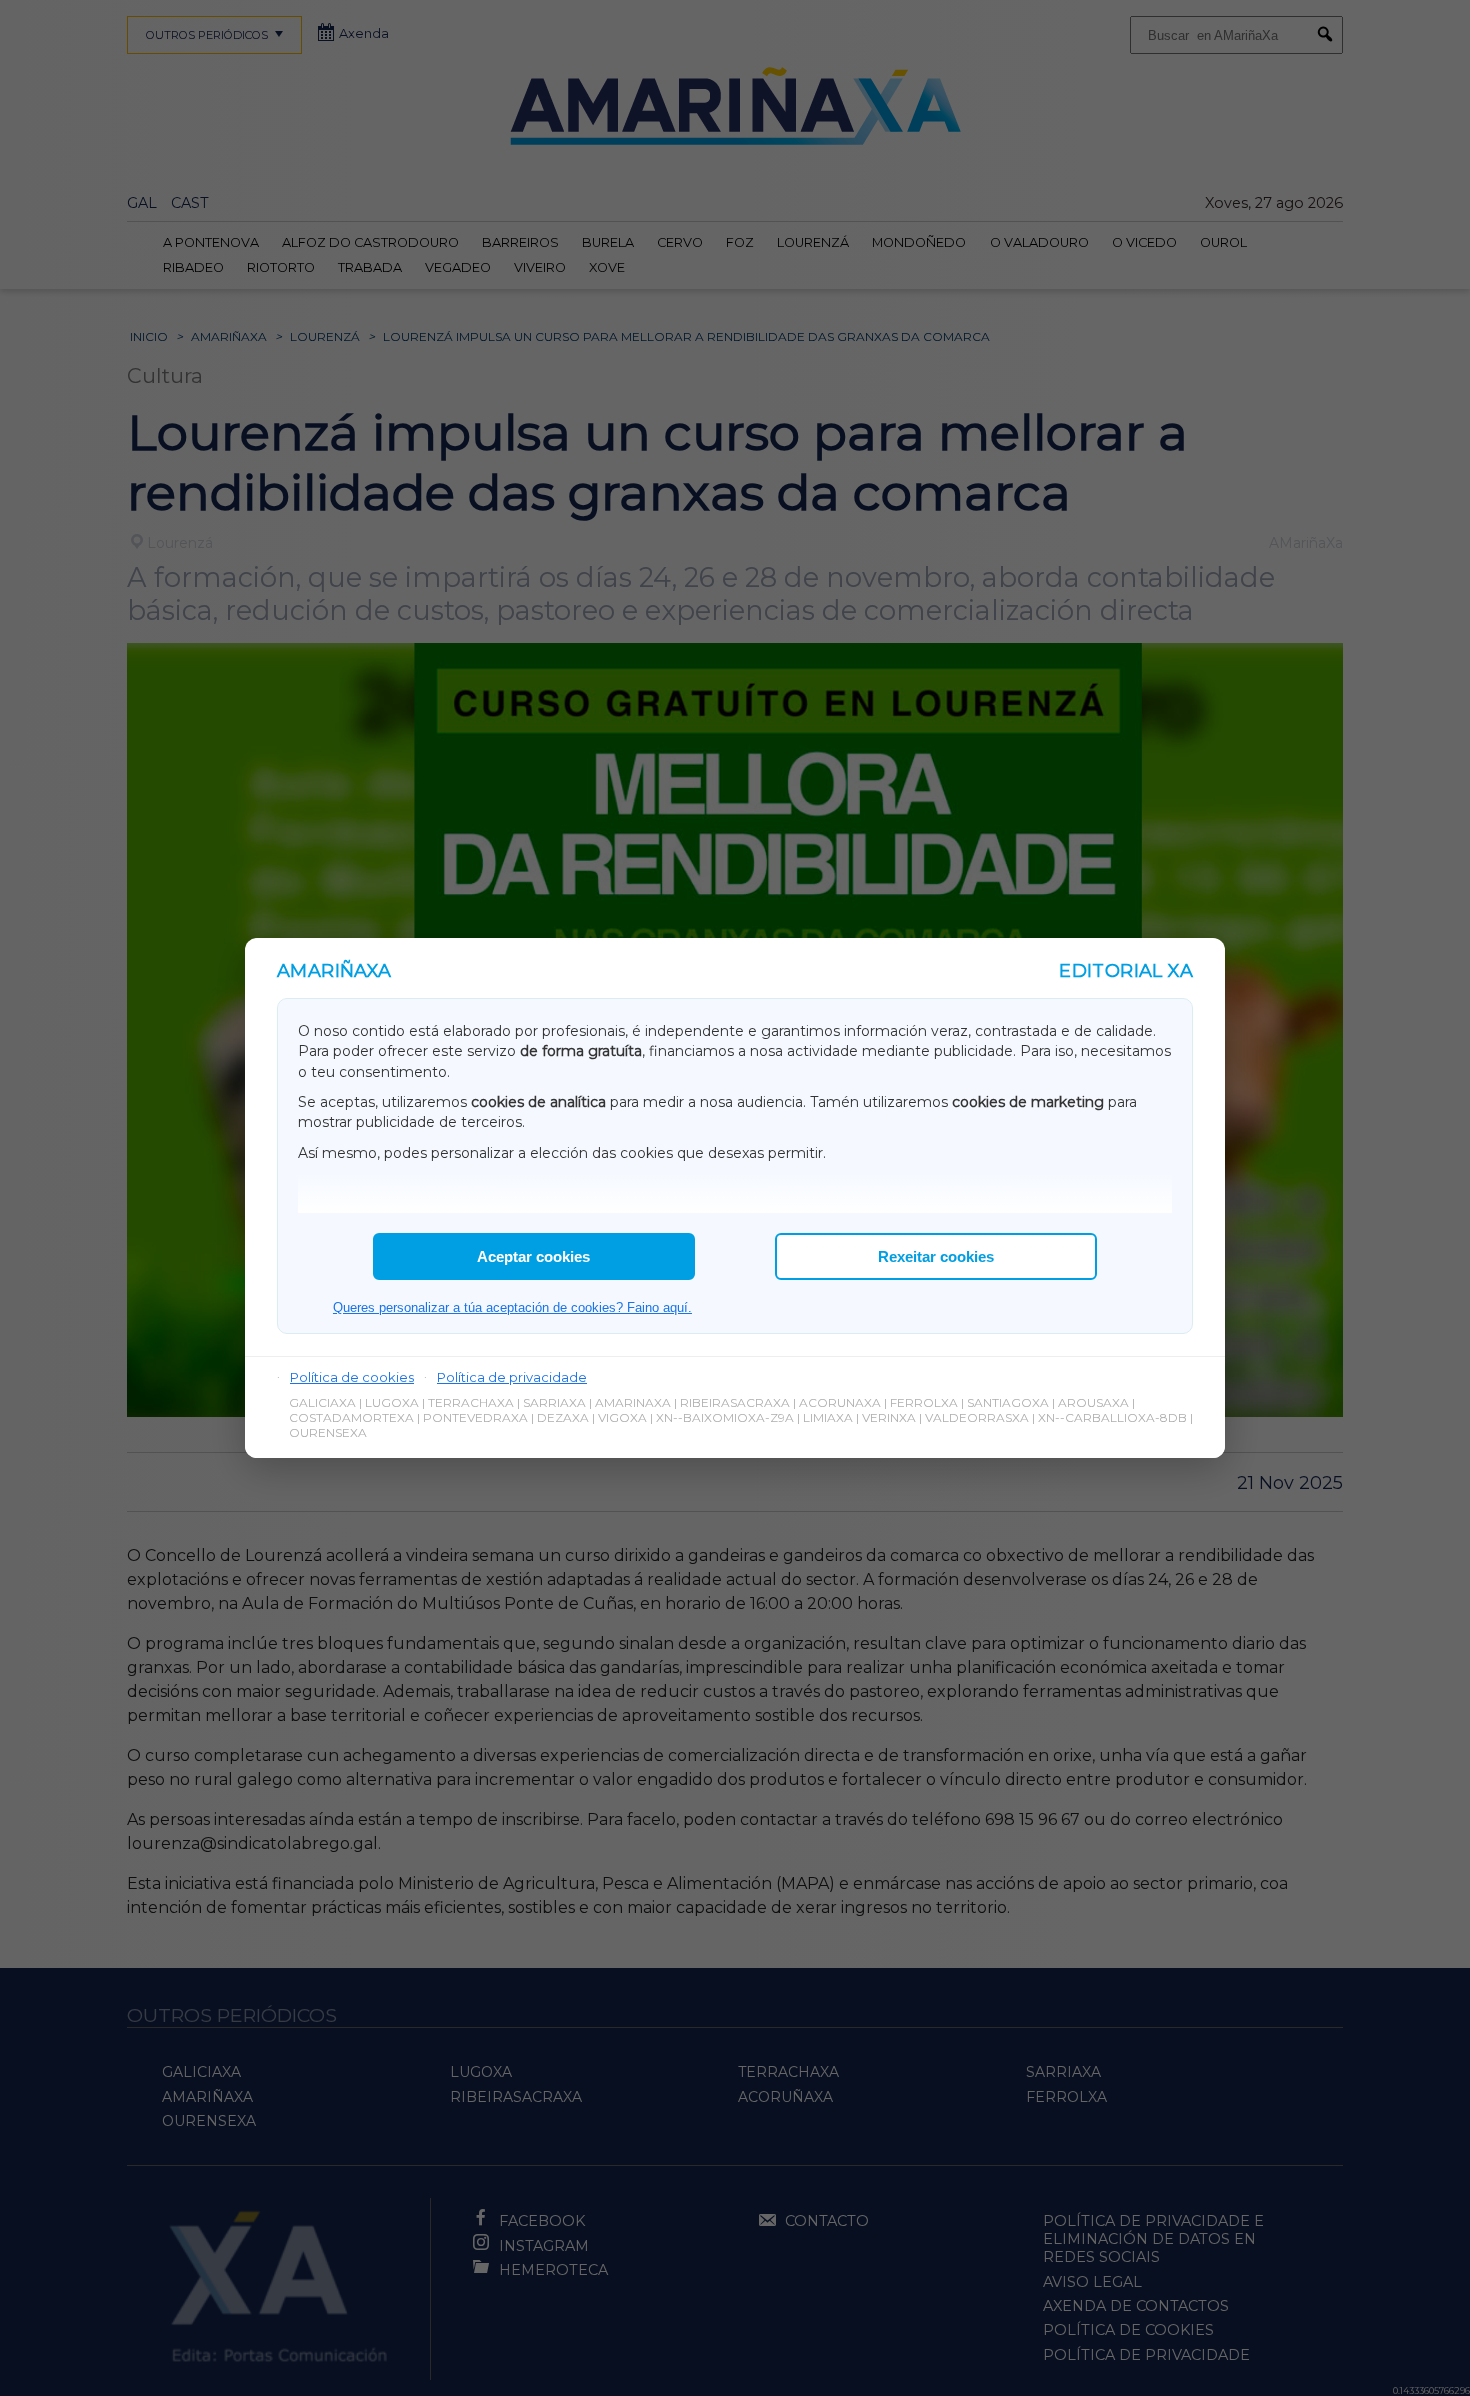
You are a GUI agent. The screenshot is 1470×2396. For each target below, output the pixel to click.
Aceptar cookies (533, 1256)
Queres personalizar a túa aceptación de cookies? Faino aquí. (512, 1307)
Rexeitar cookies (936, 1256)
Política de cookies (352, 1377)
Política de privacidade (512, 1377)
